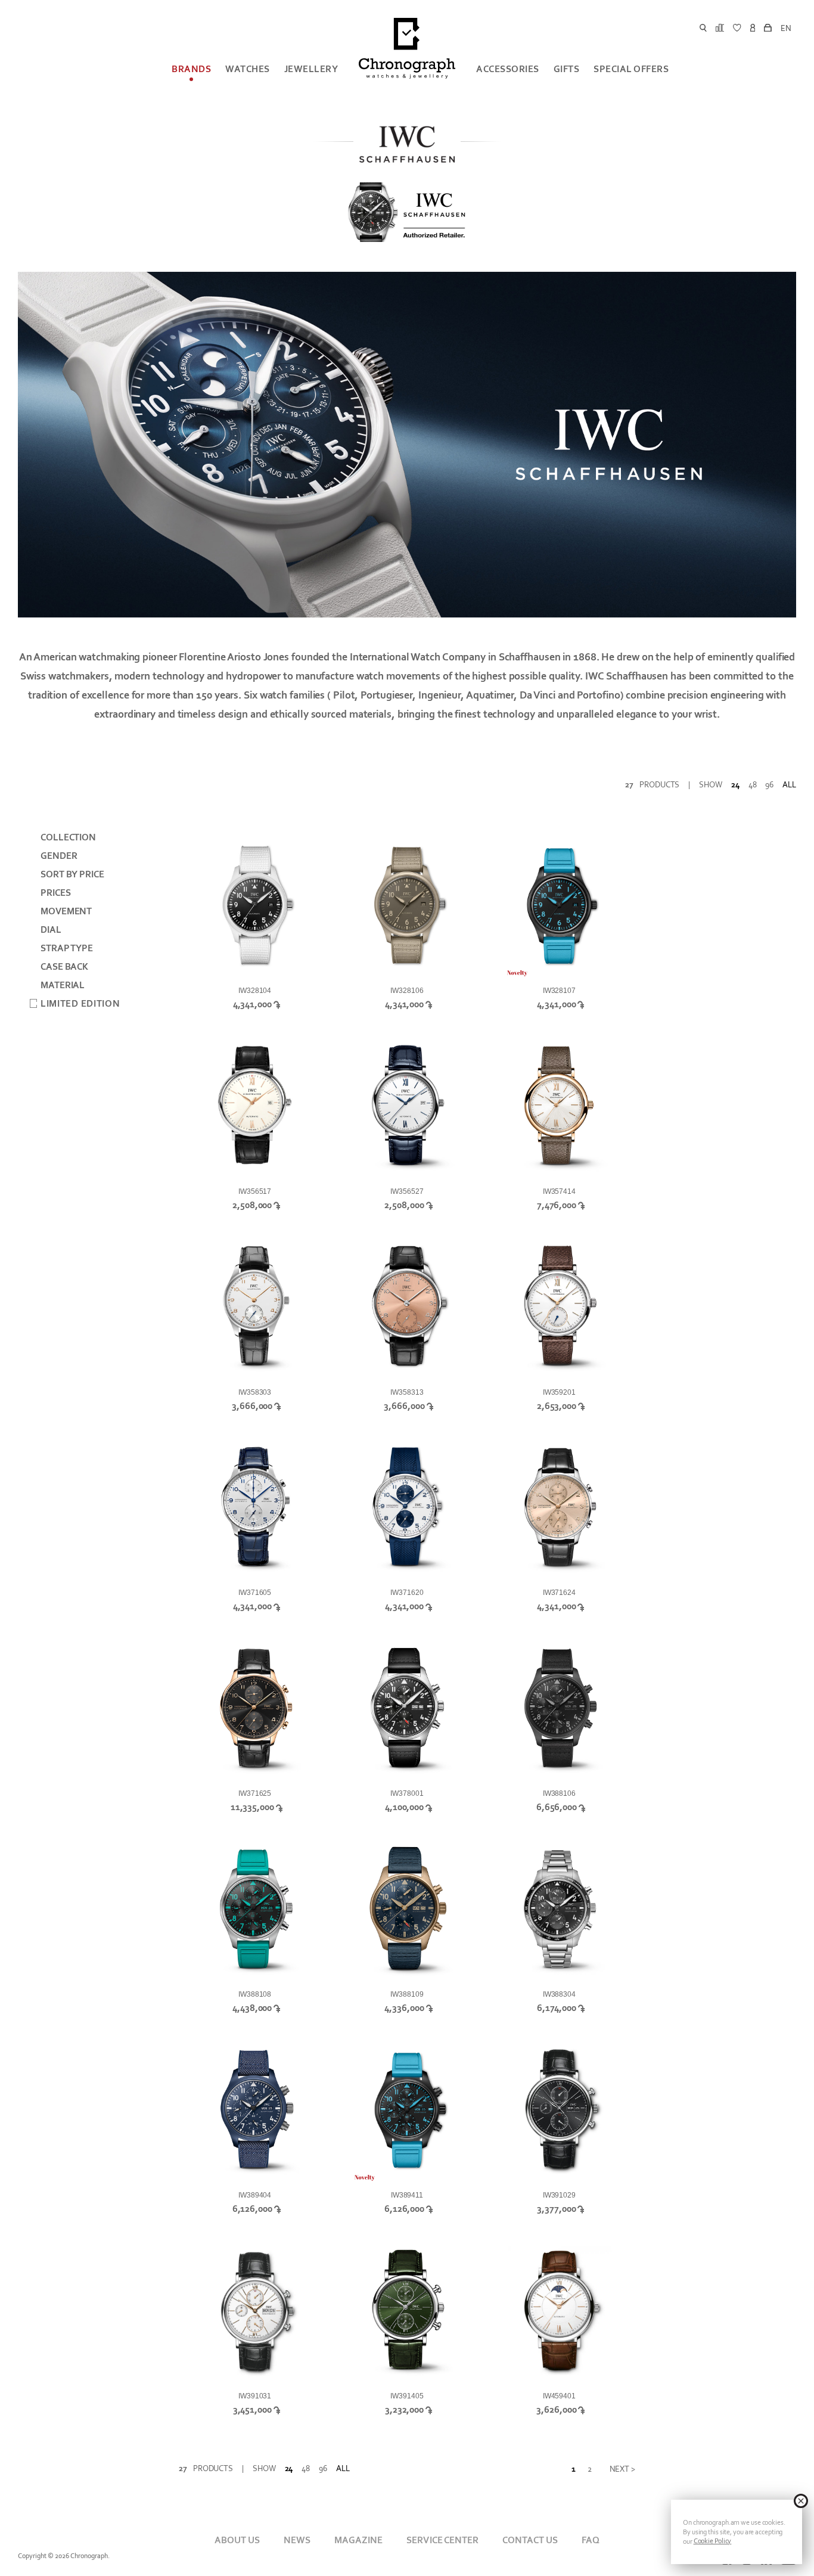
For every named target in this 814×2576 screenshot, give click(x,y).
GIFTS (567, 69)
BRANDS (191, 69)
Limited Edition (80, 1004)
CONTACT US (530, 2540)
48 (753, 785)
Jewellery (311, 69)
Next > (622, 2469)
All (789, 785)
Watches (248, 69)
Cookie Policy (713, 2541)
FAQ (591, 2540)
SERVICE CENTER (442, 2540)
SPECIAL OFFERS (631, 69)
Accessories (508, 69)
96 (769, 785)
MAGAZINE (358, 2540)
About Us (237, 2540)
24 (735, 785)
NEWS (297, 2540)
